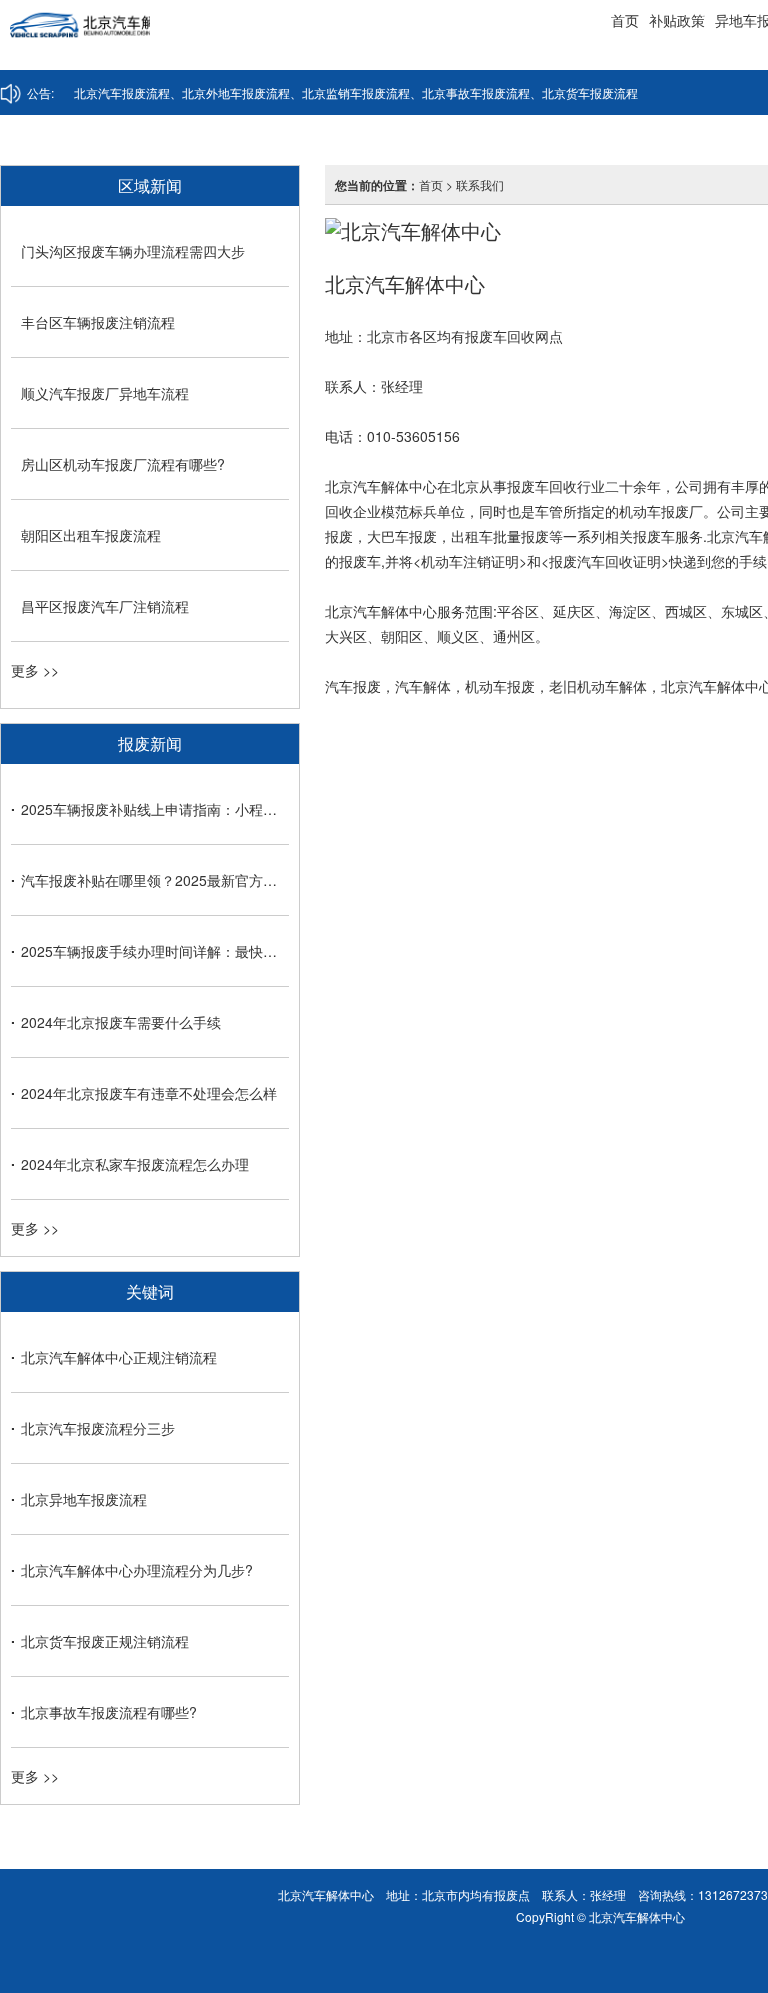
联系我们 (480, 184)
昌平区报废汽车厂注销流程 (105, 606)
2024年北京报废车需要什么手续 (121, 1022)
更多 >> (35, 670)
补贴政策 (677, 20)
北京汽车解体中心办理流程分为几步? (137, 1570)
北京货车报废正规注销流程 (105, 1641)
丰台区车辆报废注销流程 (98, 322)
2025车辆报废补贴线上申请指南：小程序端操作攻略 (155, 809)
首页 (625, 20)
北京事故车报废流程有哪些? (109, 1712)
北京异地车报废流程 (84, 1499)
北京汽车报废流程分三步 (98, 1428)
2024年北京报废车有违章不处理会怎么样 (149, 1093)
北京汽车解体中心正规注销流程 (119, 1357)
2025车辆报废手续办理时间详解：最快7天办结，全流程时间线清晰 (155, 951)
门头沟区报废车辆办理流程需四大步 (133, 251)
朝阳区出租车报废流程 (91, 535)
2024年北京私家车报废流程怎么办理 (135, 1164)
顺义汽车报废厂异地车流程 (105, 393)
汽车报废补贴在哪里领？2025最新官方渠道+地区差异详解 (155, 880)
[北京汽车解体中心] (75, 35)
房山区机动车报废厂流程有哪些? (123, 464)
